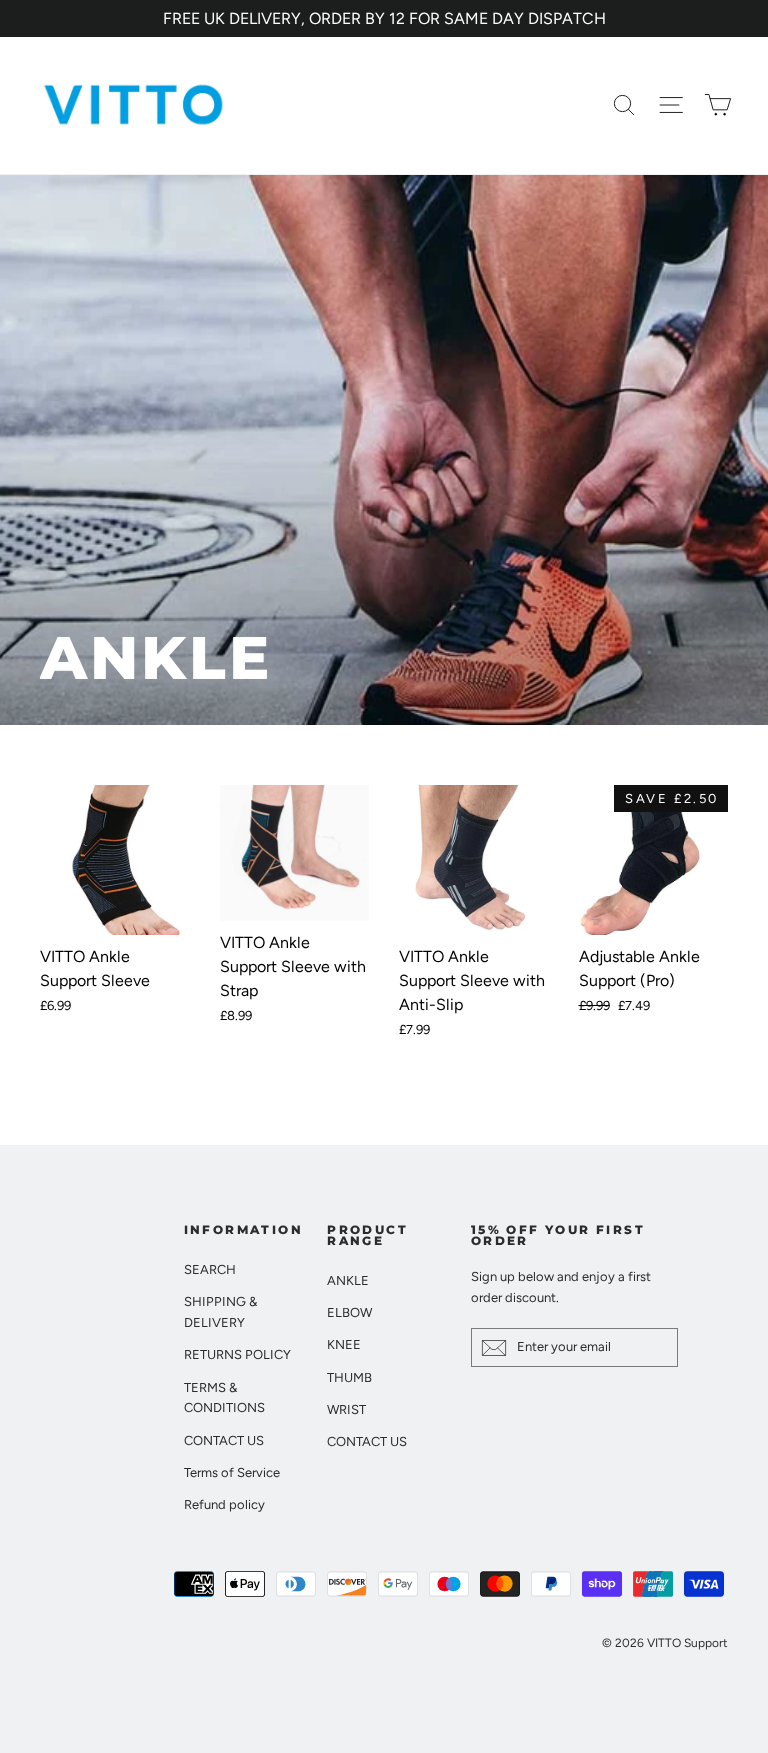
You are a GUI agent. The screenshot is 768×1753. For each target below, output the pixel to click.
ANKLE (348, 1280)
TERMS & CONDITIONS (224, 1398)
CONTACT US (224, 1440)
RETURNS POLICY (237, 1354)
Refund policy (224, 1504)
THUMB (349, 1377)
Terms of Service (232, 1472)
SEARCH (210, 1269)
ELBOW (349, 1312)
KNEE (344, 1344)
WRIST (346, 1409)
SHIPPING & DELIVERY (220, 1312)
